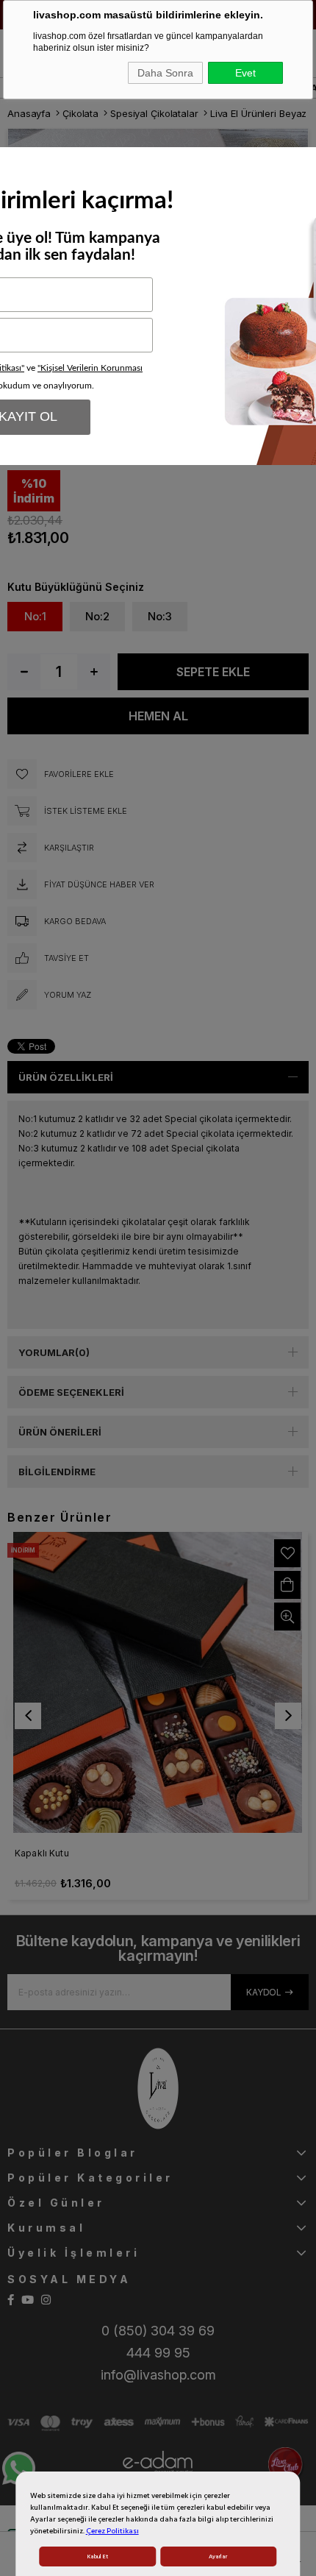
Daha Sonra (165, 73)
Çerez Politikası (112, 2531)
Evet (245, 73)
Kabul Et (98, 2557)
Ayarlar (218, 2557)
